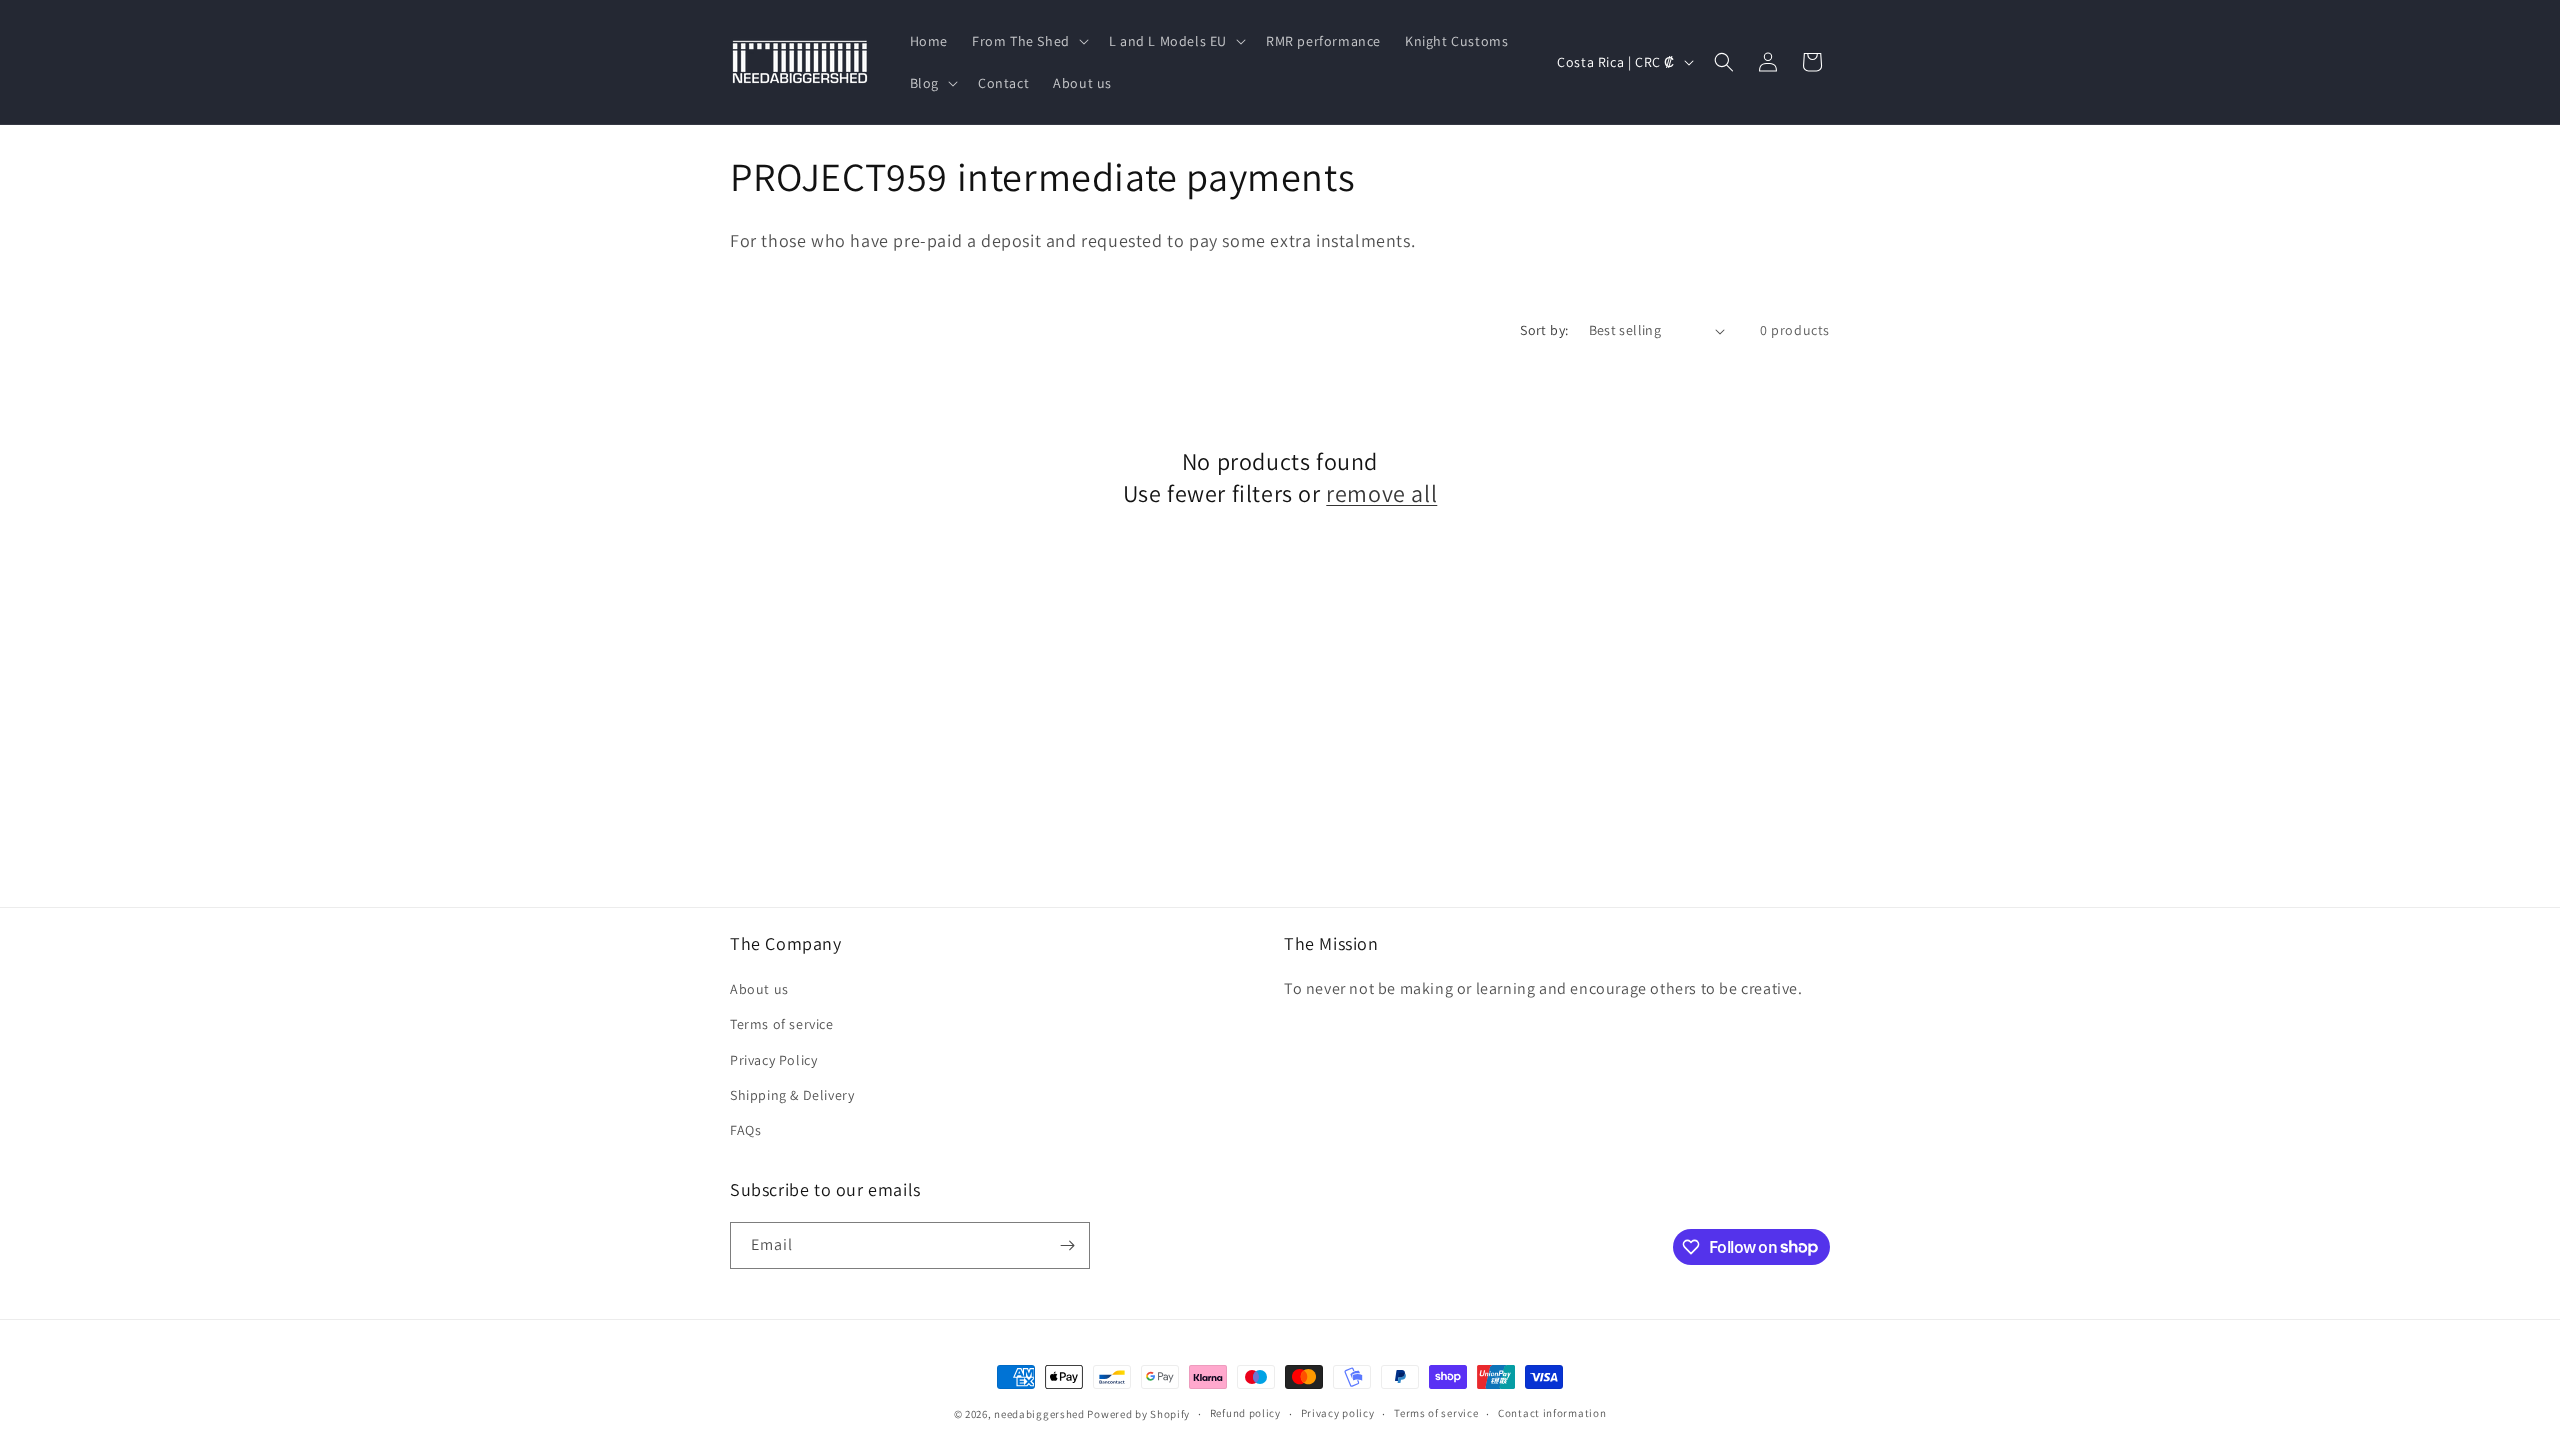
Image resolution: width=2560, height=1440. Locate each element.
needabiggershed (1039, 1414)
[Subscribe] (1067, 1245)
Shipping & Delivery (792, 1095)
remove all (1381, 493)
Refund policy (1245, 1413)
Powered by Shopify (1138, 1414)
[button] (1028, 41)
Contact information (1552, 1413)
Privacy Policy (773, 1060)
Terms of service (782, 1024)
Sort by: (1544, 330)
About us (759, 989)
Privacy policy (1338, 1413)
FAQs (745, 1130)
